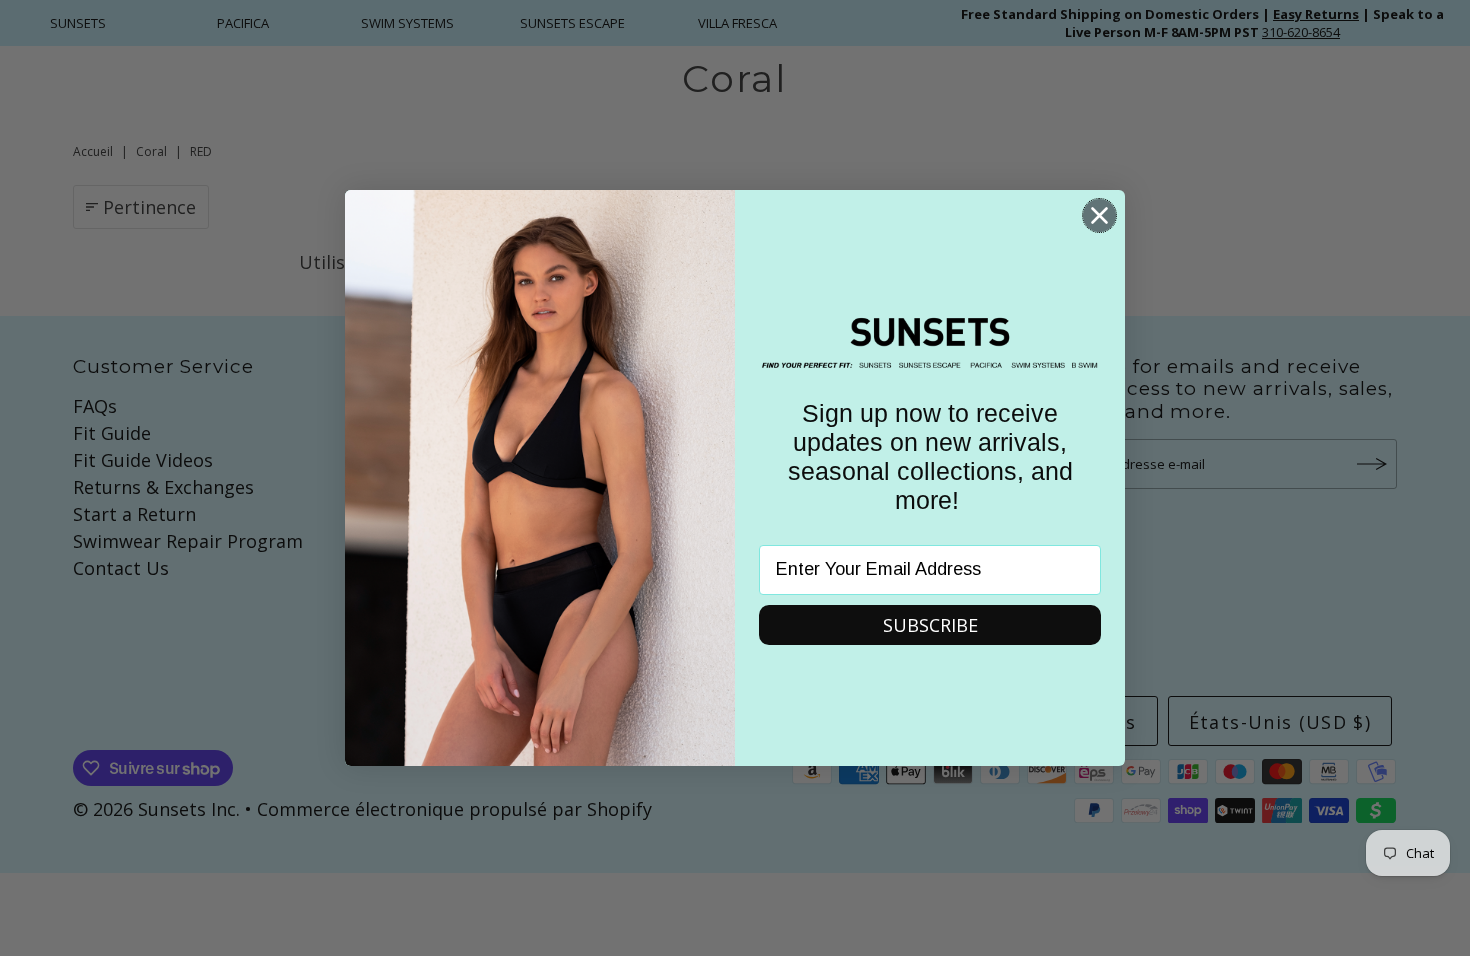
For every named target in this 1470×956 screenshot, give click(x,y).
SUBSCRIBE (930, 625)
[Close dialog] (1099, 215)
